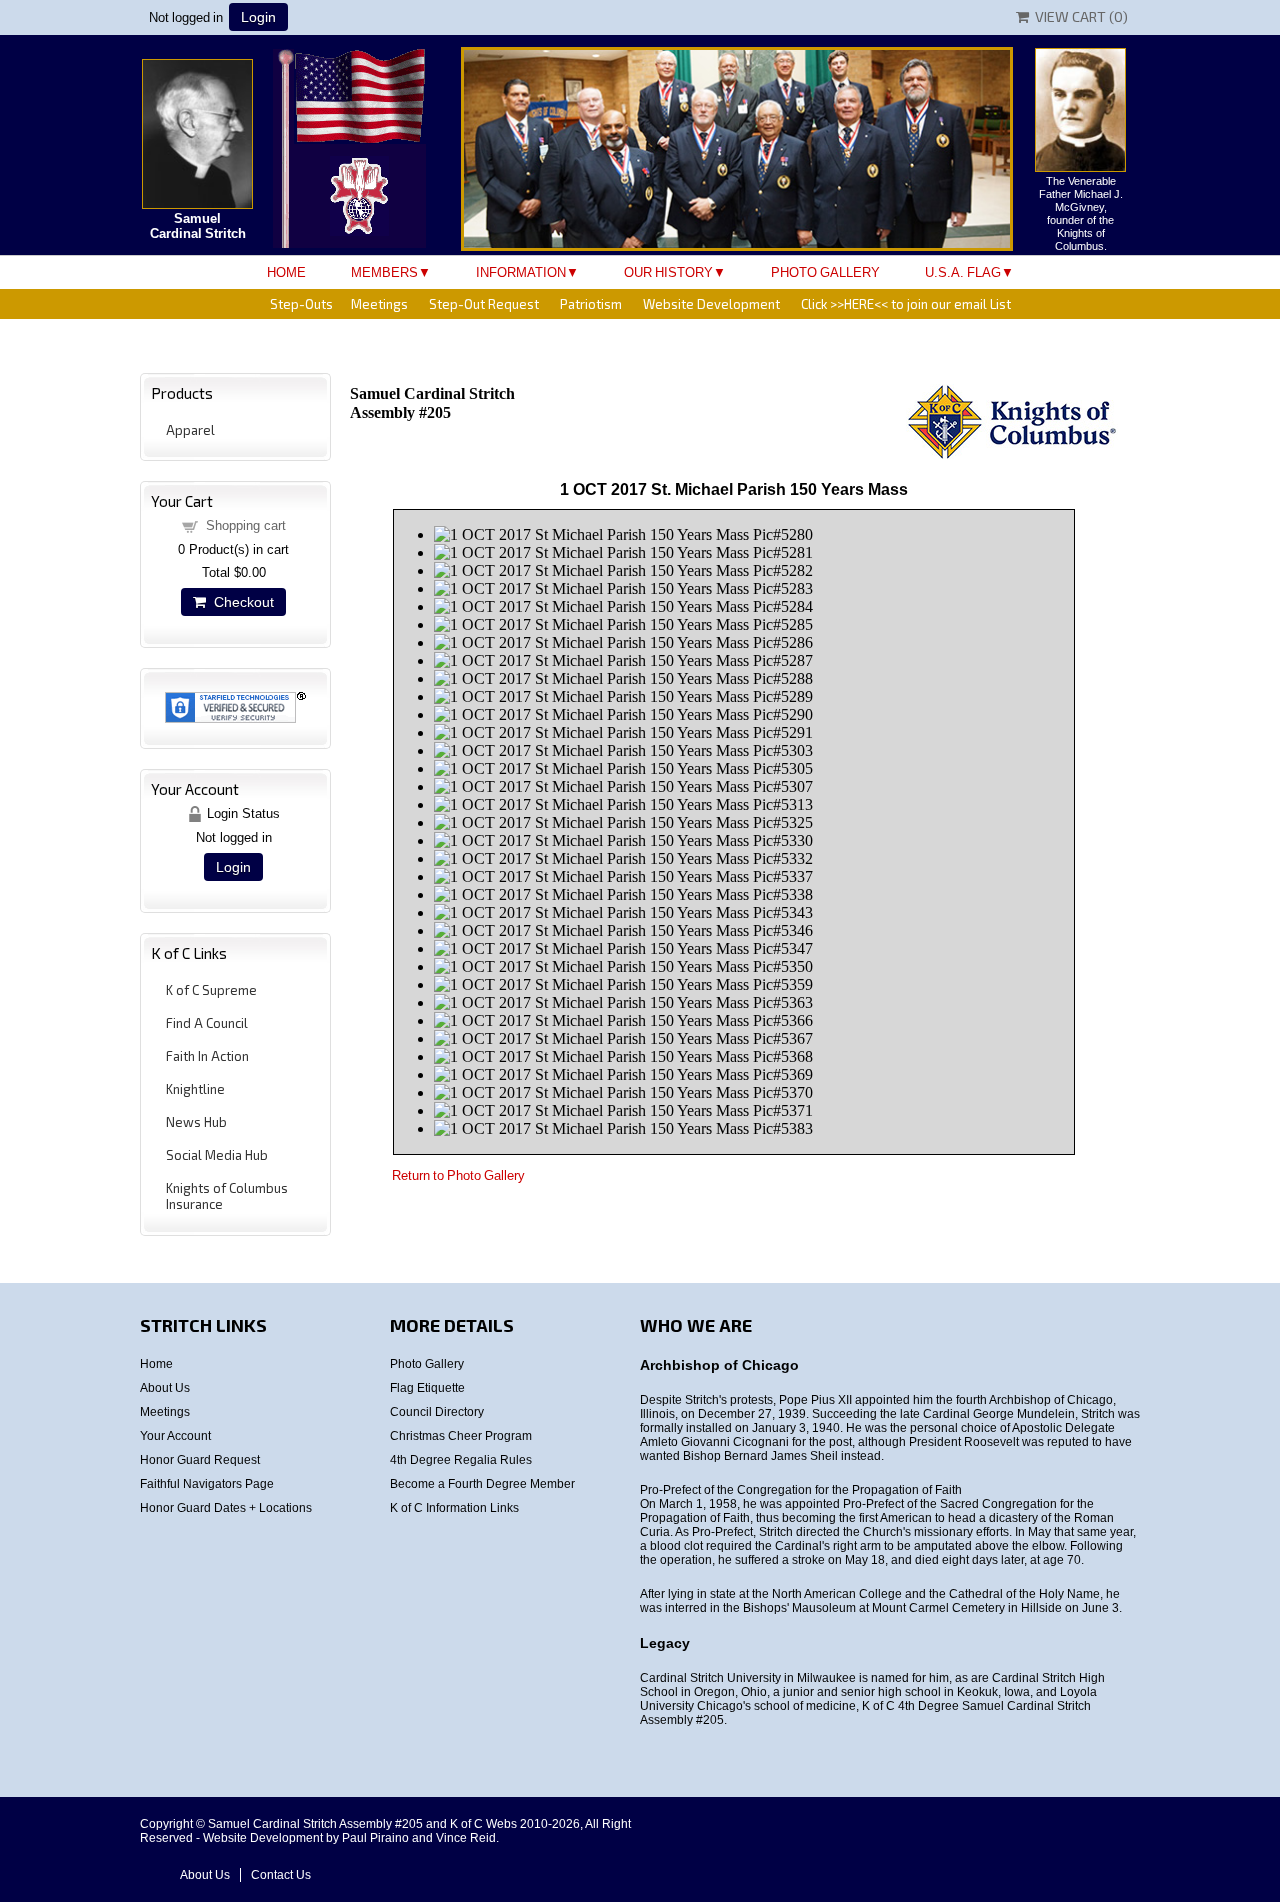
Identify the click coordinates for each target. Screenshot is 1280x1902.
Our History (668, 272)
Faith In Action (207, 1056)
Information (521, 272)
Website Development (711, 304)
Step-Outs (301, 304)
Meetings (379, 304)
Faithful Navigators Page (207, 1484)
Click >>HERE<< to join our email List (906, 304)
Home (286, 272)
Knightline (195, 1089)
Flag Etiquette (427, 1388)
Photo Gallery (825, 272)
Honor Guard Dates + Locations (226, 1508)
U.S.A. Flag (963, 272)
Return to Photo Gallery (458, 1175)
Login (258, 17)
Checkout (240, 602)
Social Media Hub (217, 1155)
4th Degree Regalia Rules (461, 1460)
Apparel (190, 430)
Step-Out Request (484, 304)
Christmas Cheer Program (461, 1436)
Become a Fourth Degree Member (482, 1484)
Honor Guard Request (200, 1460)
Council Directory (437, 1412)
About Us (165, 1388)
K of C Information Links (454, 1508)
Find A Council (207, 1023)
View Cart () (1078, 16)
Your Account (175, 1436)
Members (384, 272)
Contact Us (281, 1875)
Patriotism (591, 304)
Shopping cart (246, 525)
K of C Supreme (211, 990)
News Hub (196, 1122)
